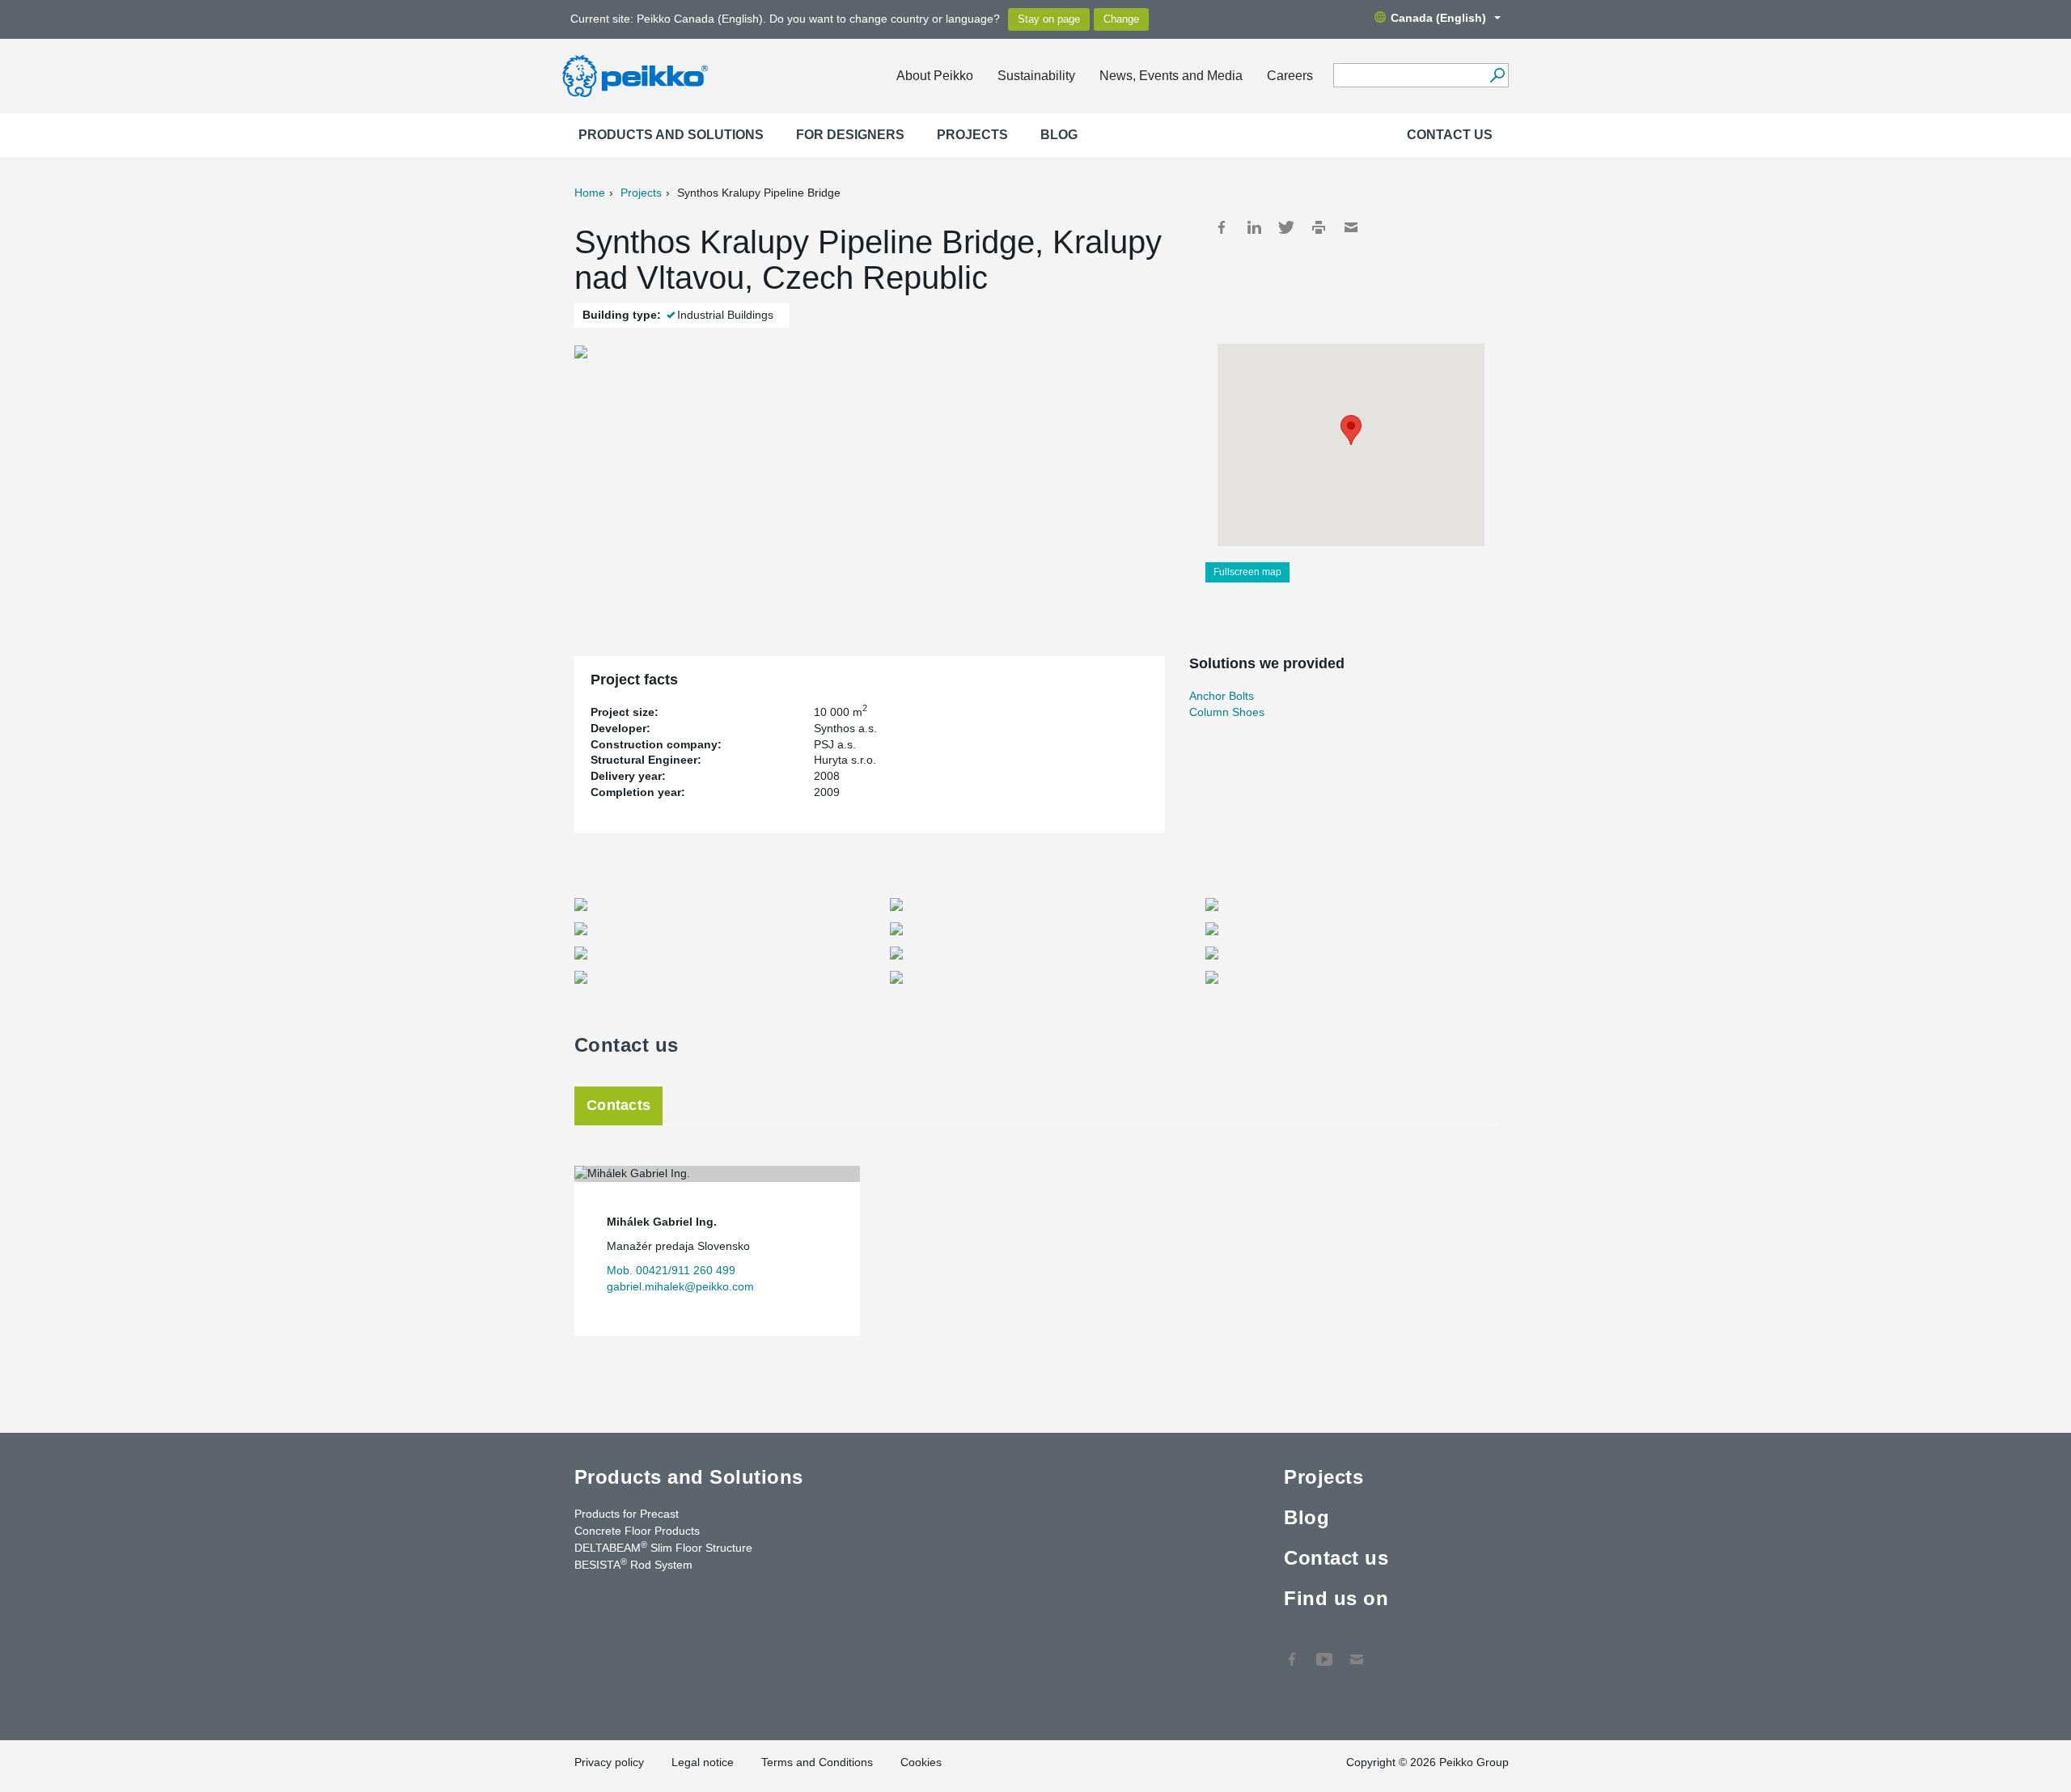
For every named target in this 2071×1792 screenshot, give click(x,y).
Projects (972, 135)
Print (1319, 227)
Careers (1290, 76)
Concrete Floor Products (637, 1531)
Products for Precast (627, 1514)
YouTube (1324, 1651)
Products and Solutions (671, 135)
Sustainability (1036, 76)
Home (590, 193)
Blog (1059, 135)
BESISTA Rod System (633, 1564)
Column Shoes (1227, 712)
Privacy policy (609, 1762)
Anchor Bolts (1222, 696)
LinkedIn (1254, 227)
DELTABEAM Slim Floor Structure (663, 1547)
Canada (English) (1438, 18)
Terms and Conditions (817, 1762)
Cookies (921, 1762)
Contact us (1450, 135)
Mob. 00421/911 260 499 (671, 1270)
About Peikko (935, 76)
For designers (850, 135)
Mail (1351, 227)
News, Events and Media (1171, 76)
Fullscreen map (1247, 572)
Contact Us (1357, 1651)
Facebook (1222, 227)
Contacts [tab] (618, 1105)
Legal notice (703, 1762)
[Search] (1497, 75)
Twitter (1286, 227)
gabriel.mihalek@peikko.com (680, 1286)
